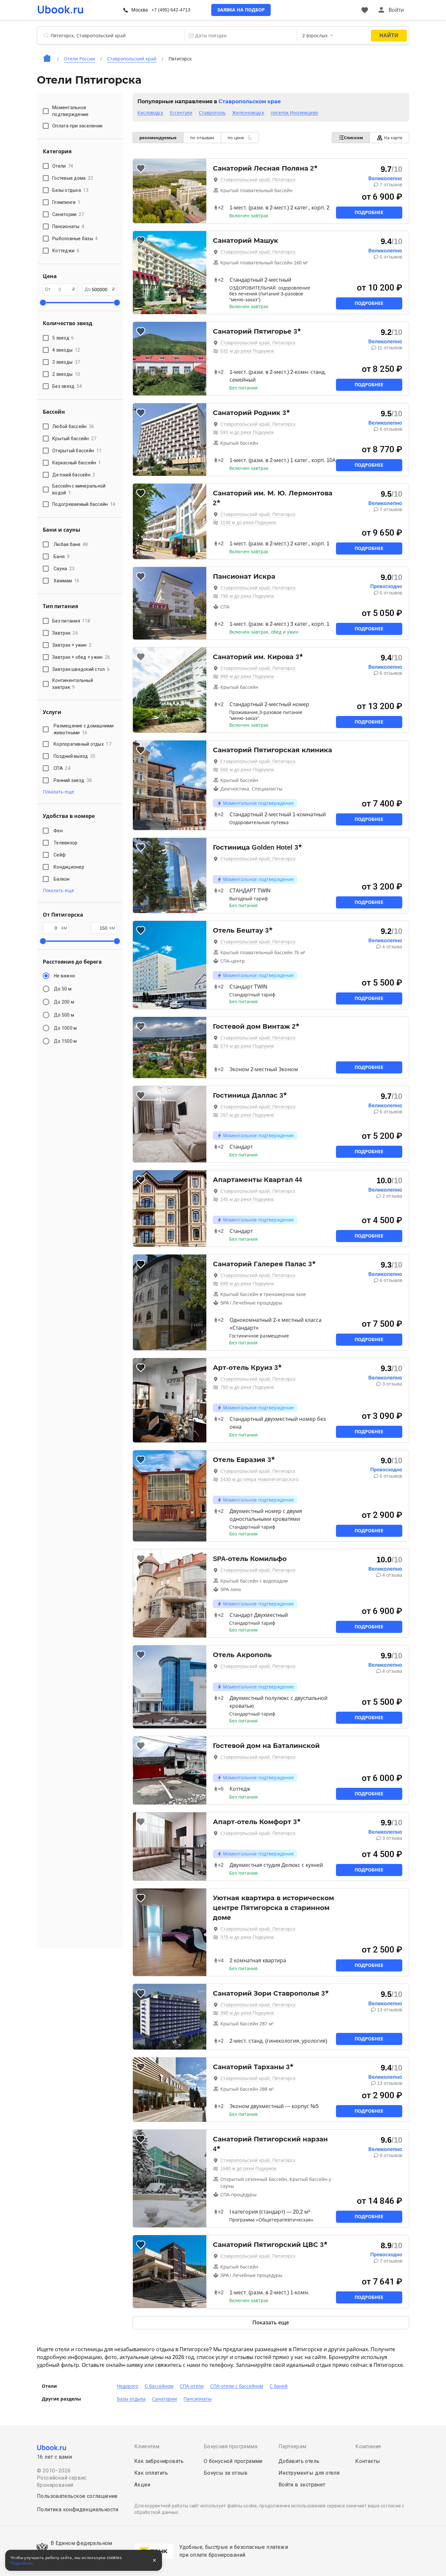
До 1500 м (65, 1041)
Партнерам (293, 2446)
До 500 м (64, 1015)
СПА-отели (192, 2386)
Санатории (165, 2399)
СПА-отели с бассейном (237, 2386)
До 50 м (63, 989)
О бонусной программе (233, 2461)
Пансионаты (198, 2399)
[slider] (43, 303)
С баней (279, 2386)
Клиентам (147, 2446)
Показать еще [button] (58, 792)
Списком (353, 138)
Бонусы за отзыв (226, 2473)
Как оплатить (151, 2473)
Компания (368, 2446)
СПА (62, 768)
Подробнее (369, 212)
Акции (142, 2485)
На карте (393, 138)
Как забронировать (159, 2461)
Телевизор (65, 843)
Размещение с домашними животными (84, 729)
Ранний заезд (73, 780)
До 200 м (64, 1002)
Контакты (368, 2461)
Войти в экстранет (302, 2485)
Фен (58, 831)
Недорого (127, 2386)
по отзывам (202, 138)
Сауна (64, 569)
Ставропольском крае (250, 101)
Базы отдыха (131, 2399)
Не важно (64, 976)
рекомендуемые (158, 138)
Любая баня (71, 544)
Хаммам (67, 581)
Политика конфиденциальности (78, 2510)
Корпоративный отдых (82, 744)
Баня (62, 557)
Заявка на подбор (241, 10)
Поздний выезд (74, 756)
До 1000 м (65, 1028)
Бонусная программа (231, 2446)
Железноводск (248, 113)
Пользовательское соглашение (77, 2496)
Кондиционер (69, 867)
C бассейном (159, 2386)
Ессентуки (181, 113)
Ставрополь (212, 113)
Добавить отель (299, 2461)
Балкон (62, 879)
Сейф (60, 855)
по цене (236, 138)
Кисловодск (150, 113)
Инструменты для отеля (309, 2473)
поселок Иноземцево (294, 113)
